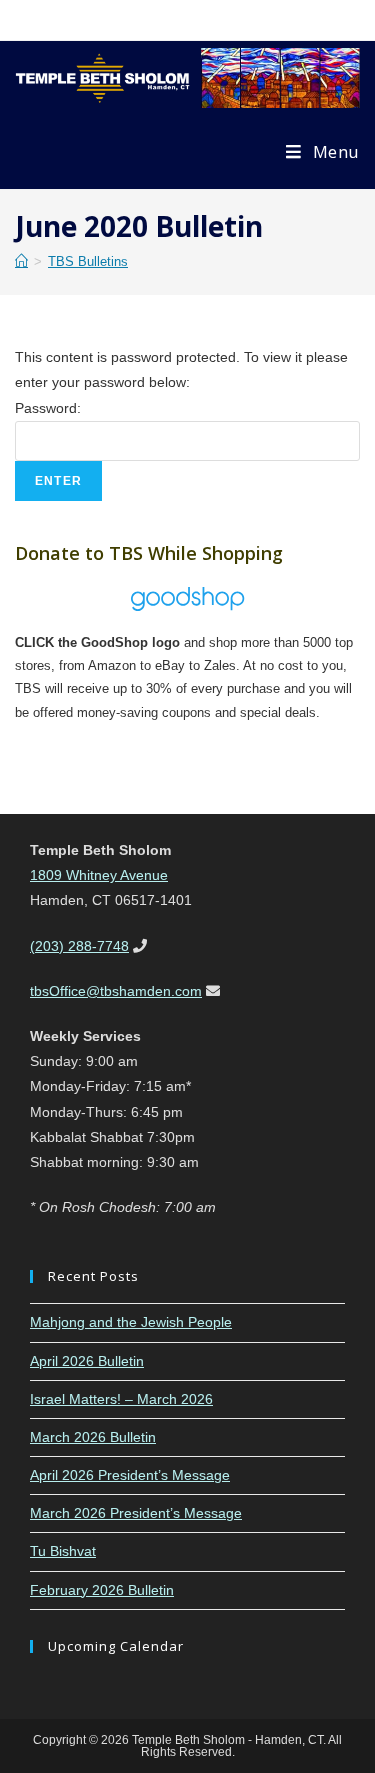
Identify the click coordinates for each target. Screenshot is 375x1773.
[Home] (21, 261)
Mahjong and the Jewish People (131, 1322)
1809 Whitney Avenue (99, 875)
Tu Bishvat (63, 1551)
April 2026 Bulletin (87, 1361)
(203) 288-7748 (79, 946)
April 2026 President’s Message (130, 1475)
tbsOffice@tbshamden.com (116, 991)
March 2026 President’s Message (136, 1513)
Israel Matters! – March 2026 (121, 1399)
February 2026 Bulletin (102, 1590)
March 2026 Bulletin (93, 1437)
